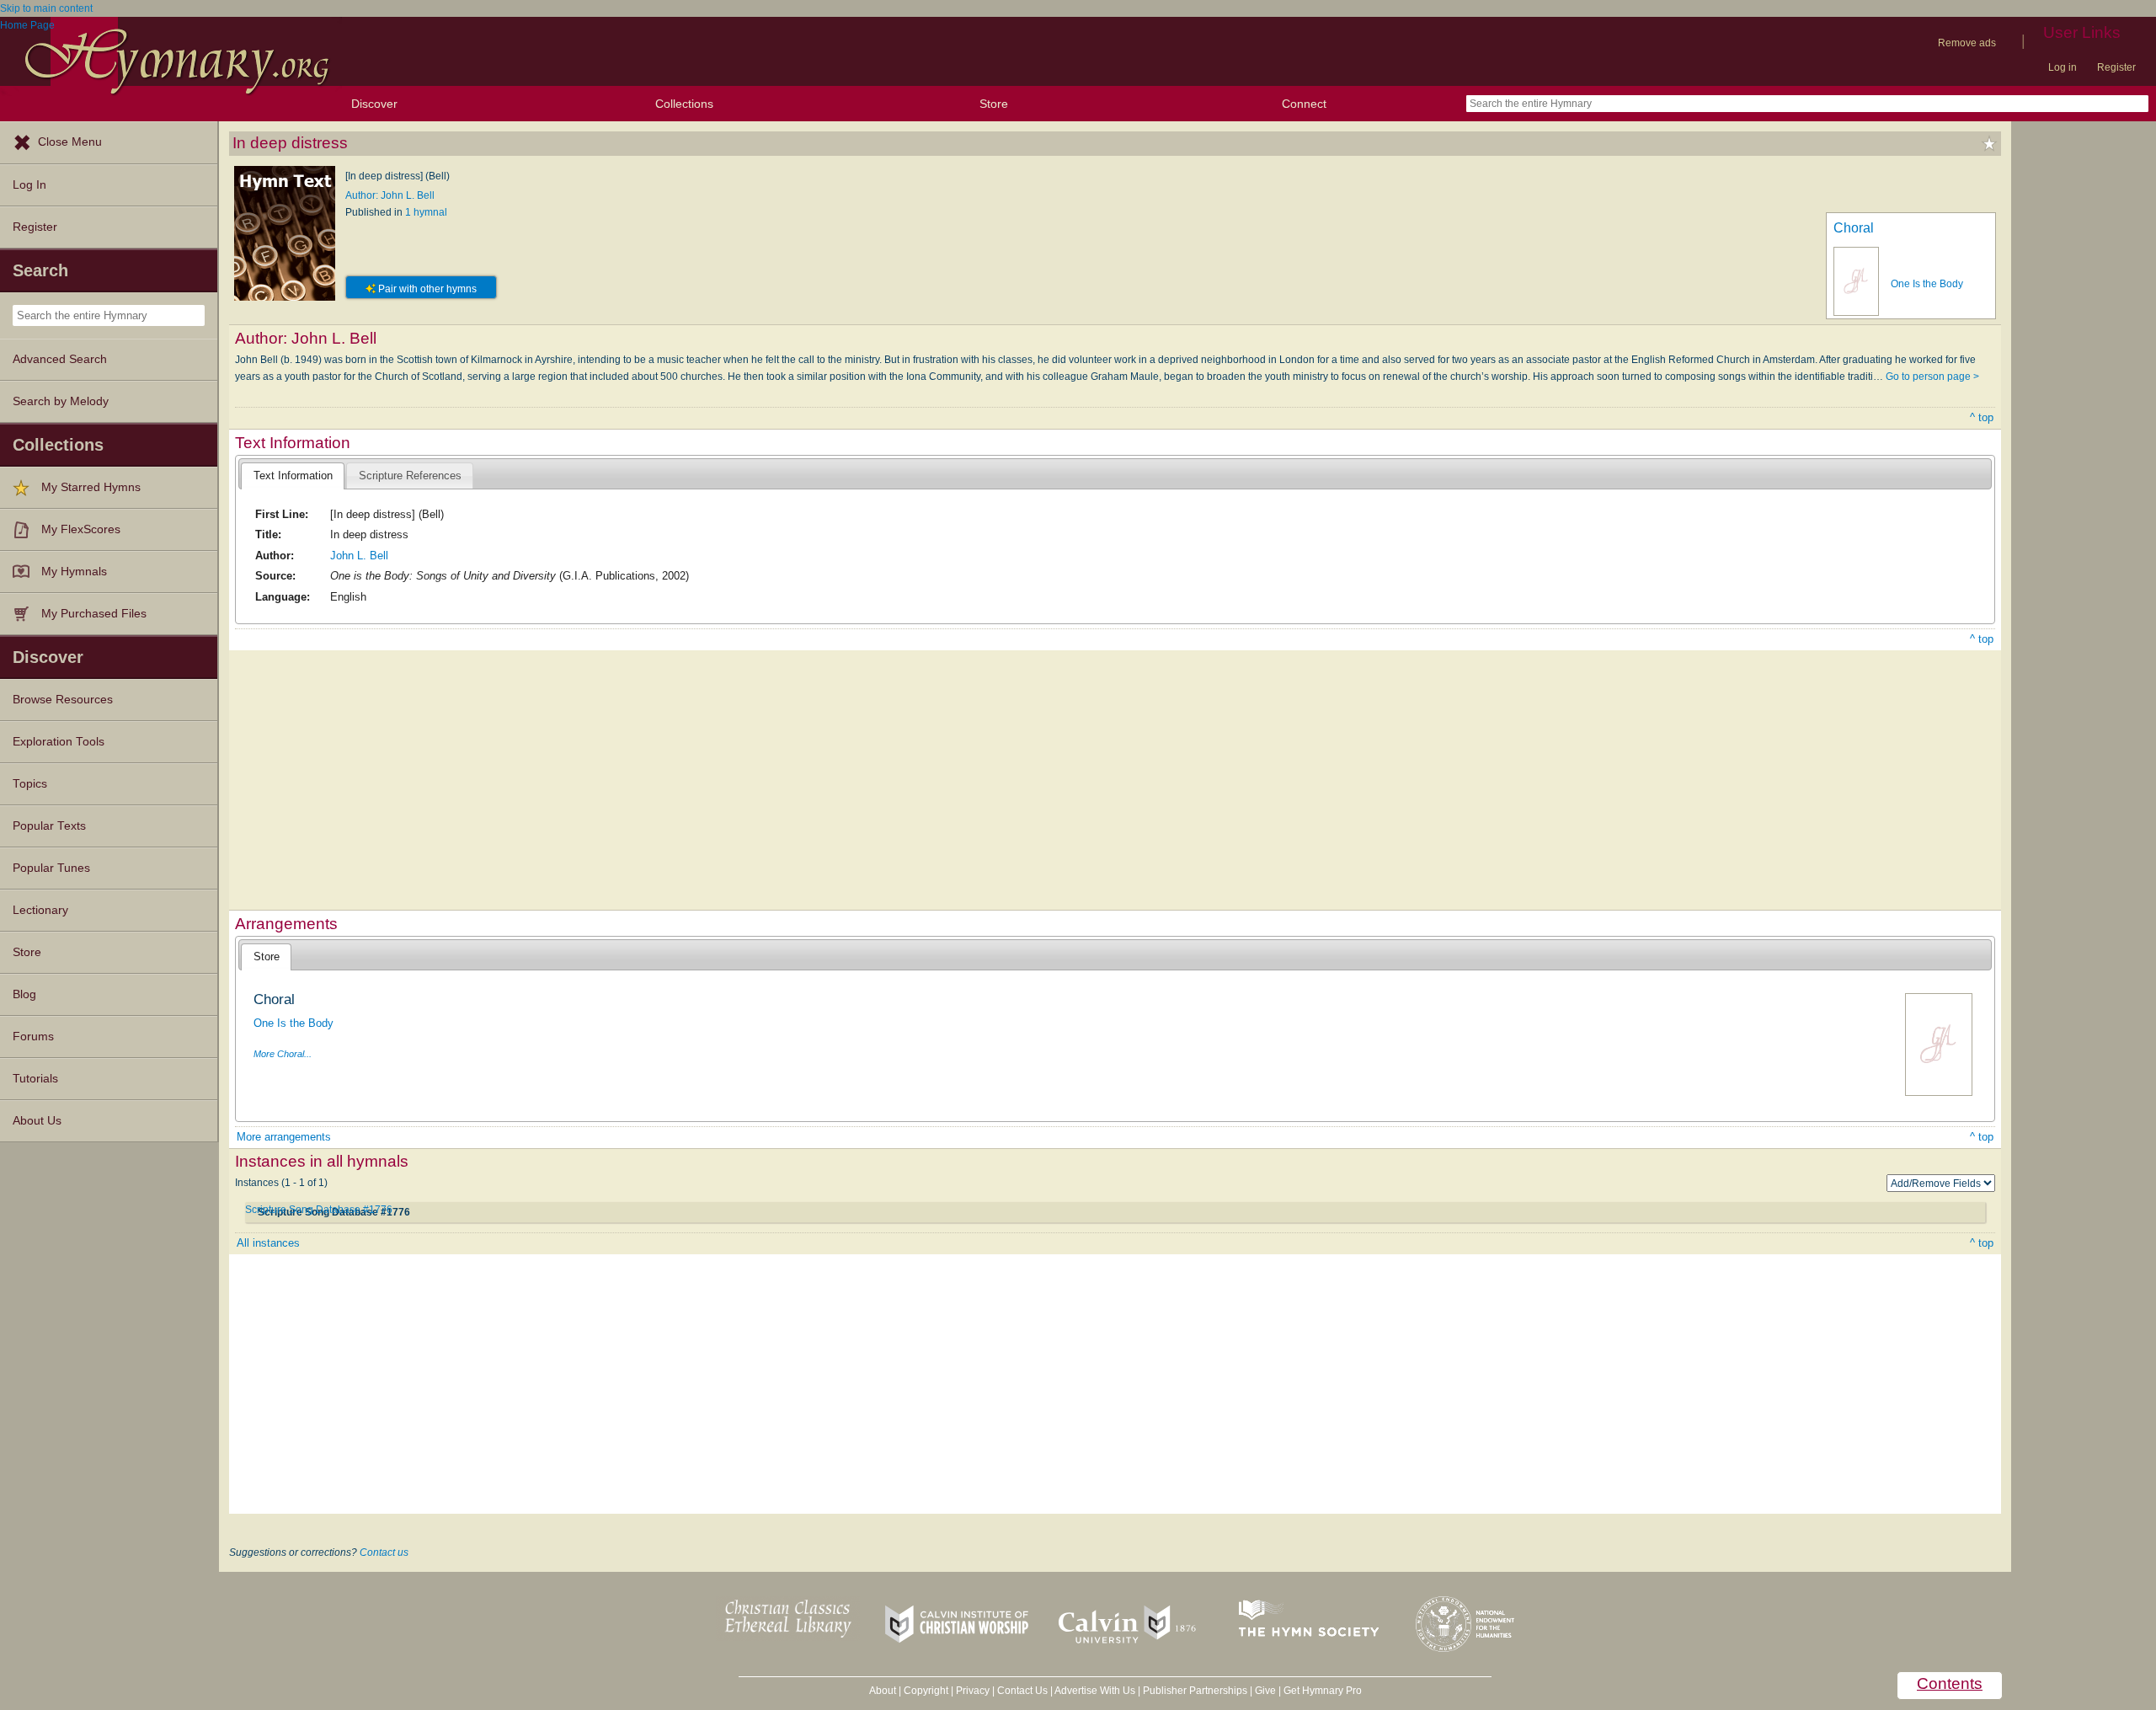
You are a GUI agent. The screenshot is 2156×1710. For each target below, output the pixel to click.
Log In (29, 185)
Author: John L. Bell (390, 195)
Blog (24, 994)
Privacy (973, 1691)
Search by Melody (61, 401)
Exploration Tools (59, 742)
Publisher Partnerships (1195, 1691)
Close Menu (70, 142)
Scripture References (410, 476)
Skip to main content (46, 8)
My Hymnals (74, 572)
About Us (37, 1121)
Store (994, 104)
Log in (2063, 67)
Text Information (293, 476)
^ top (1982, 417)
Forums (33, 1037)
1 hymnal (426, 212)
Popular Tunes (51, 868)
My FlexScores (81, 529)
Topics (30, 784)
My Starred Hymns (91, 487)
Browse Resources (63, 700)
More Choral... (283, 1054)
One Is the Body (1927, 284)
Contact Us (1022, 1691)
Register (2116, 67)
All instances (268, 1243)
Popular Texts (49, 826)
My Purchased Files (94, 614)
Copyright (926, 1691)
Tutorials (35, 1079)
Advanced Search (60, 359)
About (883, 1691)
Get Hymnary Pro (1323, 1691)
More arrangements (284, 1137)
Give (1265, 1691)
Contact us (384, 1552)
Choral (1854, 228)
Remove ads (1967, 43)
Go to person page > (1932, 377)
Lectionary (40, 910)
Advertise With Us (1095, 1691)
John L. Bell (359, 556)
